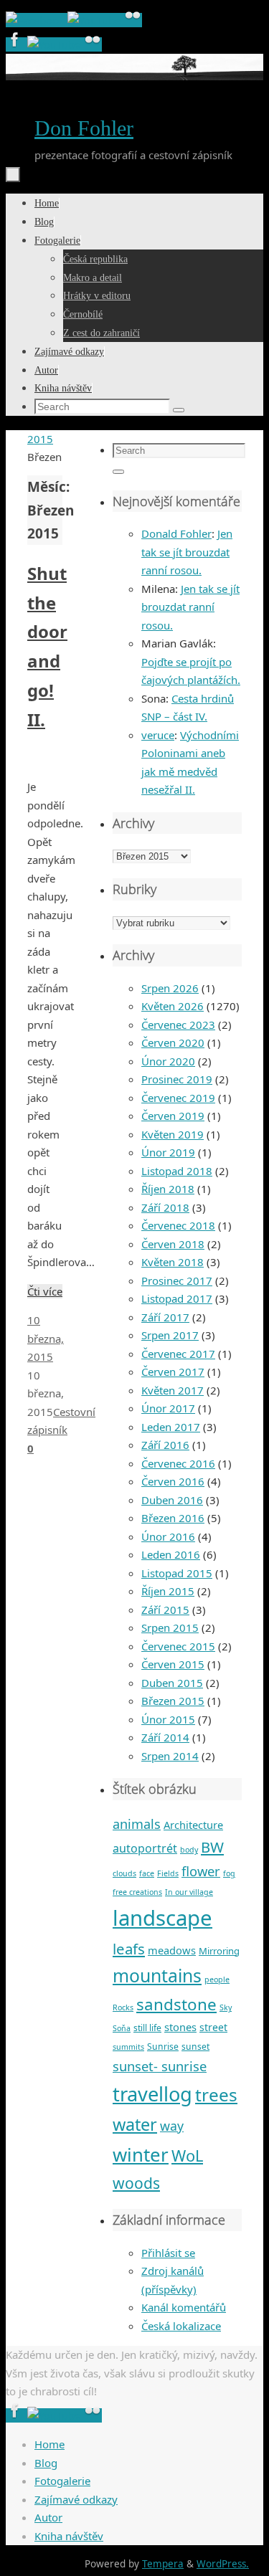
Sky (226, 2007)
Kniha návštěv (69, 2536)
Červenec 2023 (178, 1025)
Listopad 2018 (177, 1171)
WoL (187, 2156)
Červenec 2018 (178, 1225)
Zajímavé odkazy (76, 2499)
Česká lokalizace (181, 2326)
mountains (157, 1976)
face (147, 1873)
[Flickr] (133, 20)
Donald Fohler (176, 533)
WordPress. (223, 2564)
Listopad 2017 (177, 1298)
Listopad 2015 (177, 1573)
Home (49, 2444)
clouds (124, 1873)
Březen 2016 (173, 1518)
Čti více (45, 1291)
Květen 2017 (173, 1390)
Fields (168, 1873)
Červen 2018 (173, 1244)
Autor (48, 2517)
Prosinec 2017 (177, 1280)
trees (216, 2095)
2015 (40, 439)
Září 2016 (165, 1445)
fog (229, 1873)
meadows (172, 1950)
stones (180, 2027)
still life (147, 2028)
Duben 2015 (172, 1683)
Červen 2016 (173, 1481)
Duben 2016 (172, 1500)
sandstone (176, 2004)
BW (212, 1847)
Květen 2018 (173, 1262)
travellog (152, 2094)
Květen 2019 (173, 1134)
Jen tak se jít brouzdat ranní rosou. (187, 552)
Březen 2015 (173, 1701)
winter (141, 2154)
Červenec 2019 (178, 1098)
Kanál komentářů (184, 2307)
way (172, 2126)
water (135, 2124)
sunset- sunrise (160, 2066)
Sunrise (163, 2047)
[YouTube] (95, 20)
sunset (195, 2047)
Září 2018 (165, 1207)
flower (201, 1871)
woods (136, 2183)
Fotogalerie (62, 2481)
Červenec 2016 (178, 1463)
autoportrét (145, 1848)
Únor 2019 (168, 1152)
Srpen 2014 (170, 1756)
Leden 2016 (171, 1554)
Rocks (123, 2007)
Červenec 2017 (178, 1354)
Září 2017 (165, 1317)
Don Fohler (84, 128)
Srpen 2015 (170, 1627)
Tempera (163, 2564)
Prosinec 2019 (177, 1079)
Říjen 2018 (168, 1189)
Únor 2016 (168, 1536)
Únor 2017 (168, 1408)
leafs (129, 1949)
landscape (162, 1918)
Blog (46, 2463)
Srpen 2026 (170, 988)
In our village (189, 1892)
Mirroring (219, 1951)
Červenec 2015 (178, 1646)
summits (128, 2047)
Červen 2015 (173, 1664)
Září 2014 (165, 1737)
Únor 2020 (168, 1061)
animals (137, 1824)
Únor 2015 (168, 1719)
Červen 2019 (173, 1116)
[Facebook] (37, 20)
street (213, 2027)
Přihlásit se (168, 2253)
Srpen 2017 (170, 1335)
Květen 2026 (173, 1006)
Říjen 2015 (168, 1591)
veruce (158, 735)
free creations (137, 1892)
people (217, 1979)
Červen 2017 (173, 1372)
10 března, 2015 (46, 1338)
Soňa (122, 2028)
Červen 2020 (173, 1042)
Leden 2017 (171, 1427)
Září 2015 (165, 1610)
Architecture (193, 1825)
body (189, 1850)
